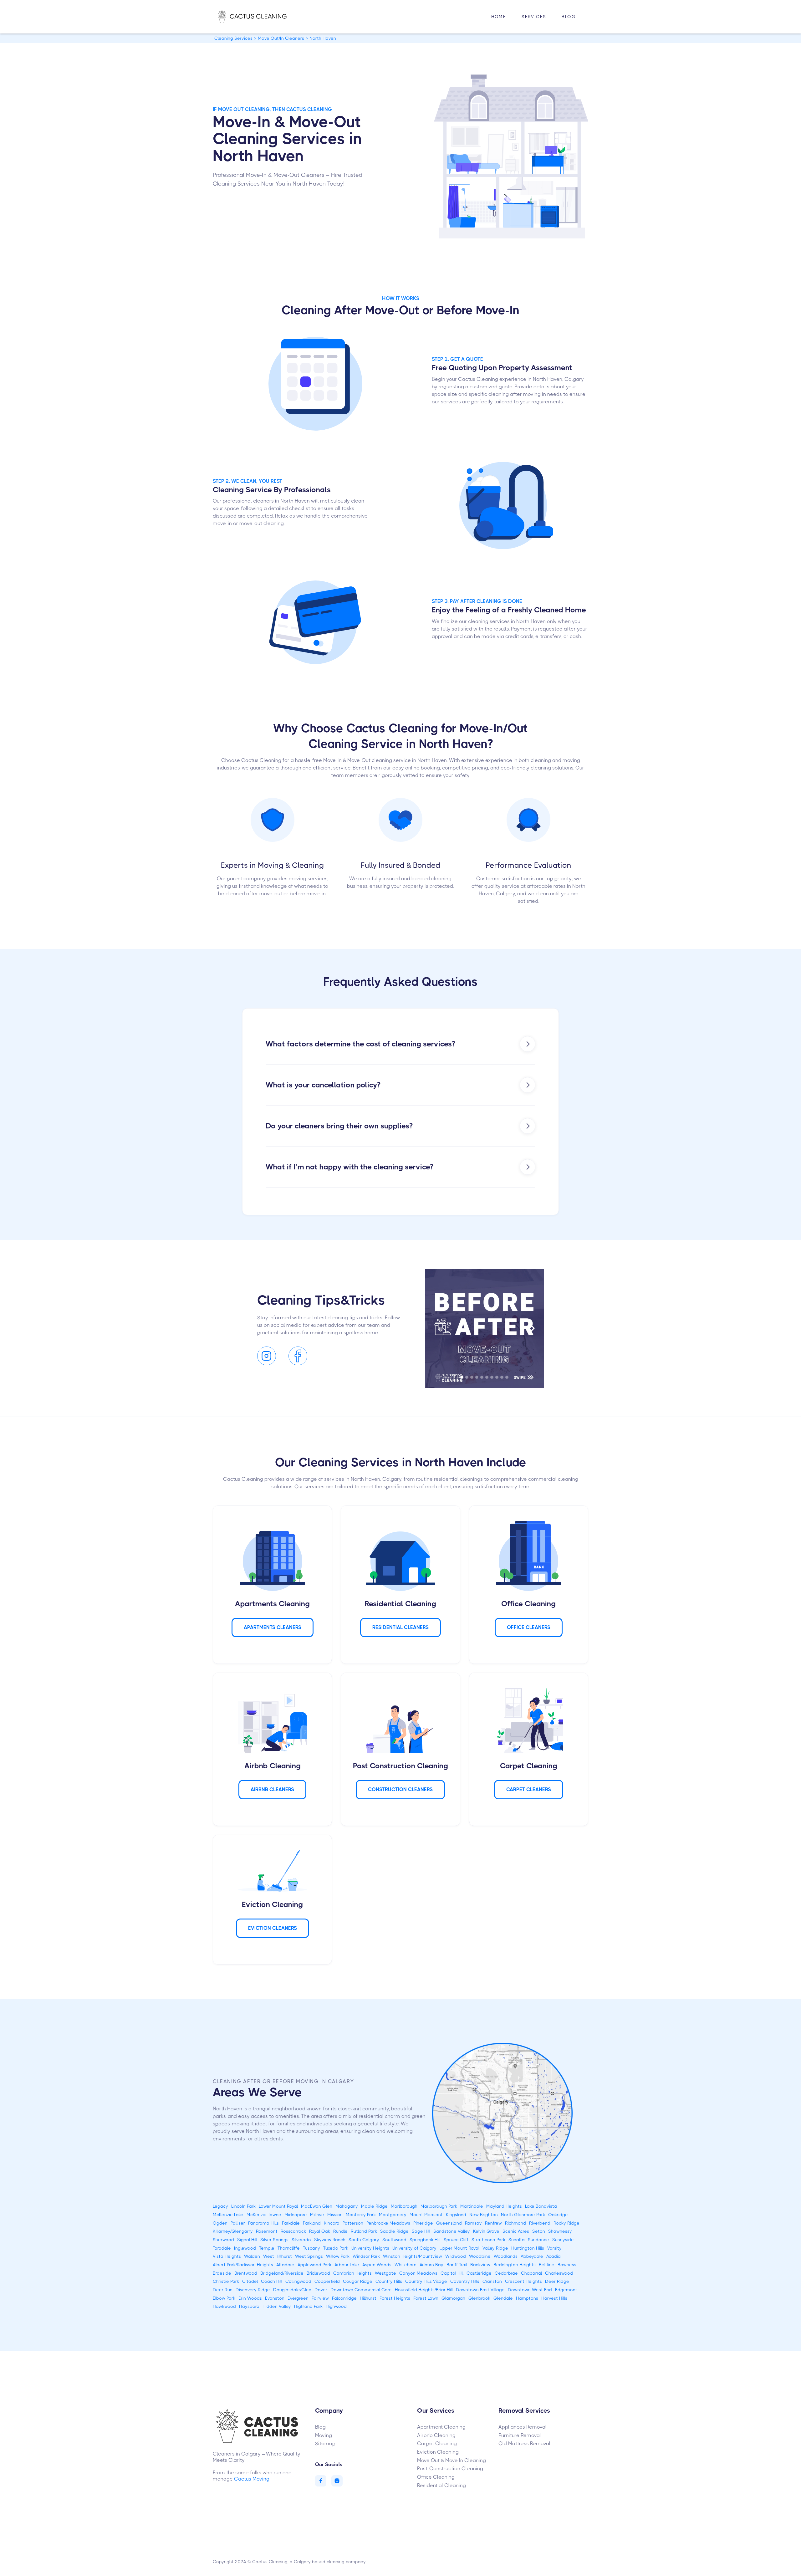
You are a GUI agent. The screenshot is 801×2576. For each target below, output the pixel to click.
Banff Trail (457, 2265)
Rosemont (267, 2231)
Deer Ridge (557, 2281)
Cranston (492, 2281)
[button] (534, 17)
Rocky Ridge (566, 2223)
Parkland (312, 2223)
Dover (321, 2290)
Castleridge (479, 2273)
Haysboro (249, 2306)
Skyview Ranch (330, 2240)
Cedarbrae (506, 2273)
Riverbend (540, 2223)
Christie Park (226, 2281)
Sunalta (517, 2240)
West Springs (309, 2256)
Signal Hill (247, 2240)
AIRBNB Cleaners (272, 1789)
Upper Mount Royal (459, 2248)
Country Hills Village (426, 2281)
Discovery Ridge (253, 2290)
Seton (539, 2231)
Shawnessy (560, 2231)
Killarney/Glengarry (233, 2231)
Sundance (538, 2240)
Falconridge (344, 2298)
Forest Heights (395, 2298)
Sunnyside (563, 2240)
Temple (267, 2248)
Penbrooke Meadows (388, 2223)
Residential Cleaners (400, 1627)
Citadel (250, 2281)
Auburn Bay (431, 2265)
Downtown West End (530, 2290)
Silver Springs (274, 2240)
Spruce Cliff (456, 2240)
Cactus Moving (252, 2479)
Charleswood (559, 2273)
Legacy (220, 2206)
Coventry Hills (465, 2281)
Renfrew (493, 2223)
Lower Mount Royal (278, 2206)
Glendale (503, 2298)
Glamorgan (453, 2298)
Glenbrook (479, 2298)
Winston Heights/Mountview (413, 2256)
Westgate (385, 2273)
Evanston (275, 2298)
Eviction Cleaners (273, 1928)
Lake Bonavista (541, 2206)
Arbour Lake (347, 2265)
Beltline (547, 2265)
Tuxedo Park (336, 2248)
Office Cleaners (529, 1627)
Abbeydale (532, 2256)
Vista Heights (227, 2256)
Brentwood (246, 2273)
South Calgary (364, 2240)
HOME (499, 17)
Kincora (332, 2223)
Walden (252, 2256)
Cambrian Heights (352, 2273)
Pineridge (423, 2223)
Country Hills (389, 2281)
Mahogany (347, 2206)
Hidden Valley (277, 2306)
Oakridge (558, 2215)
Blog (569, 17)
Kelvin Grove (486, 2231)
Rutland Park (364, 2231)
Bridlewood (318, 2273)
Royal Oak (320, 2231)
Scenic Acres (516, 2231)
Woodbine (480, 2256)
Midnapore (296, 2215)
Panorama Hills (263, 2223)
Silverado (301, 2240)
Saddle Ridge (394, 2231)
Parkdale (291, 2223)
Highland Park (308, 2306)
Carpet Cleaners (529, 1789)
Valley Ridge (495, 2248)
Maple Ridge (374, 2206)
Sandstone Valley (452, 2231)
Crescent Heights (523, 2281)
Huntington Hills (528, 2248)
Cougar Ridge (358, 2281)
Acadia (554, 2256)
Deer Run (223, 2290)
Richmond (515, 2223)
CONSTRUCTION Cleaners (400, 1789)
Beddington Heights (515, 2265)
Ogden (220, 2223)
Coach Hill (272, 2281)
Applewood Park (314, 2265)
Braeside (222, 2273)
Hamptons (527, 2298)
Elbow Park (224, 2298)
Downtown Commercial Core (361, 2290)
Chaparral (531, 2273)
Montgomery (393, 2215)
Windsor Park (366, 2256)
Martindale (472, 2206)
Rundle (340, 2231)
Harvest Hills (554, 2298)
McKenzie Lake (228, 2215)
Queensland (449, 2223)
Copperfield (327, 2281)
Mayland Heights (504, 2206)
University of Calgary (414, 2248)
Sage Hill (421, 2231)
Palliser (238, 2223)
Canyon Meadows (418, 2273)
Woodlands (506, 2256)
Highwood (336, 2306)
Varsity (554, 2248)
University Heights (370, 2248)
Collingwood (298, 2281)
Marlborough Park (439, 2206)
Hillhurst (368, 2298)
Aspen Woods (377, 2265)
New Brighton (484, 2215)
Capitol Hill (452, 2273)
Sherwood (223, 2240)
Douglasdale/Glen (292, 2290)
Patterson (353, 2223)
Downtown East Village (480, 2290)
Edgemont (566, 2290)
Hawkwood (224, 2306)
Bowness (567, 2265)
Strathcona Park (488, 2240)
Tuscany (311, 2248)
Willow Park (338, 2256)
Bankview (480, 2265)
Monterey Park (361, 2215)
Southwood (394, 2240)
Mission (335, 2215)
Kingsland (456, 2215)
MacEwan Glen (317, 2206)
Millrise (317, 2215)
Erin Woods (250, 2298)
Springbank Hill (425, 2240)
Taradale (222, 2248)
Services (534, 17)
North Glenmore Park (523, 2215)
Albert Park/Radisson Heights (243, 2265)
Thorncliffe (289, 2248)
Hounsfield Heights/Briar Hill (424, 2290)
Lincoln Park (243, 2206)
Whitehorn (406, 2265)
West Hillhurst (278, 2256)
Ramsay (473, 2223)
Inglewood (245, 2248)
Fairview (320, 2298)
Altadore (285, 2265)
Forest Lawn (426, 2298)
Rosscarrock (293, 2231)
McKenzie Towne (264, 2215)
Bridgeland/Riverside (282, 2273)
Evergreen (298, 2298)
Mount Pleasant (426, 2215)
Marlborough (404, 2206)
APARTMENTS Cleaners (273, 1627)
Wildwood (456, 2256)
